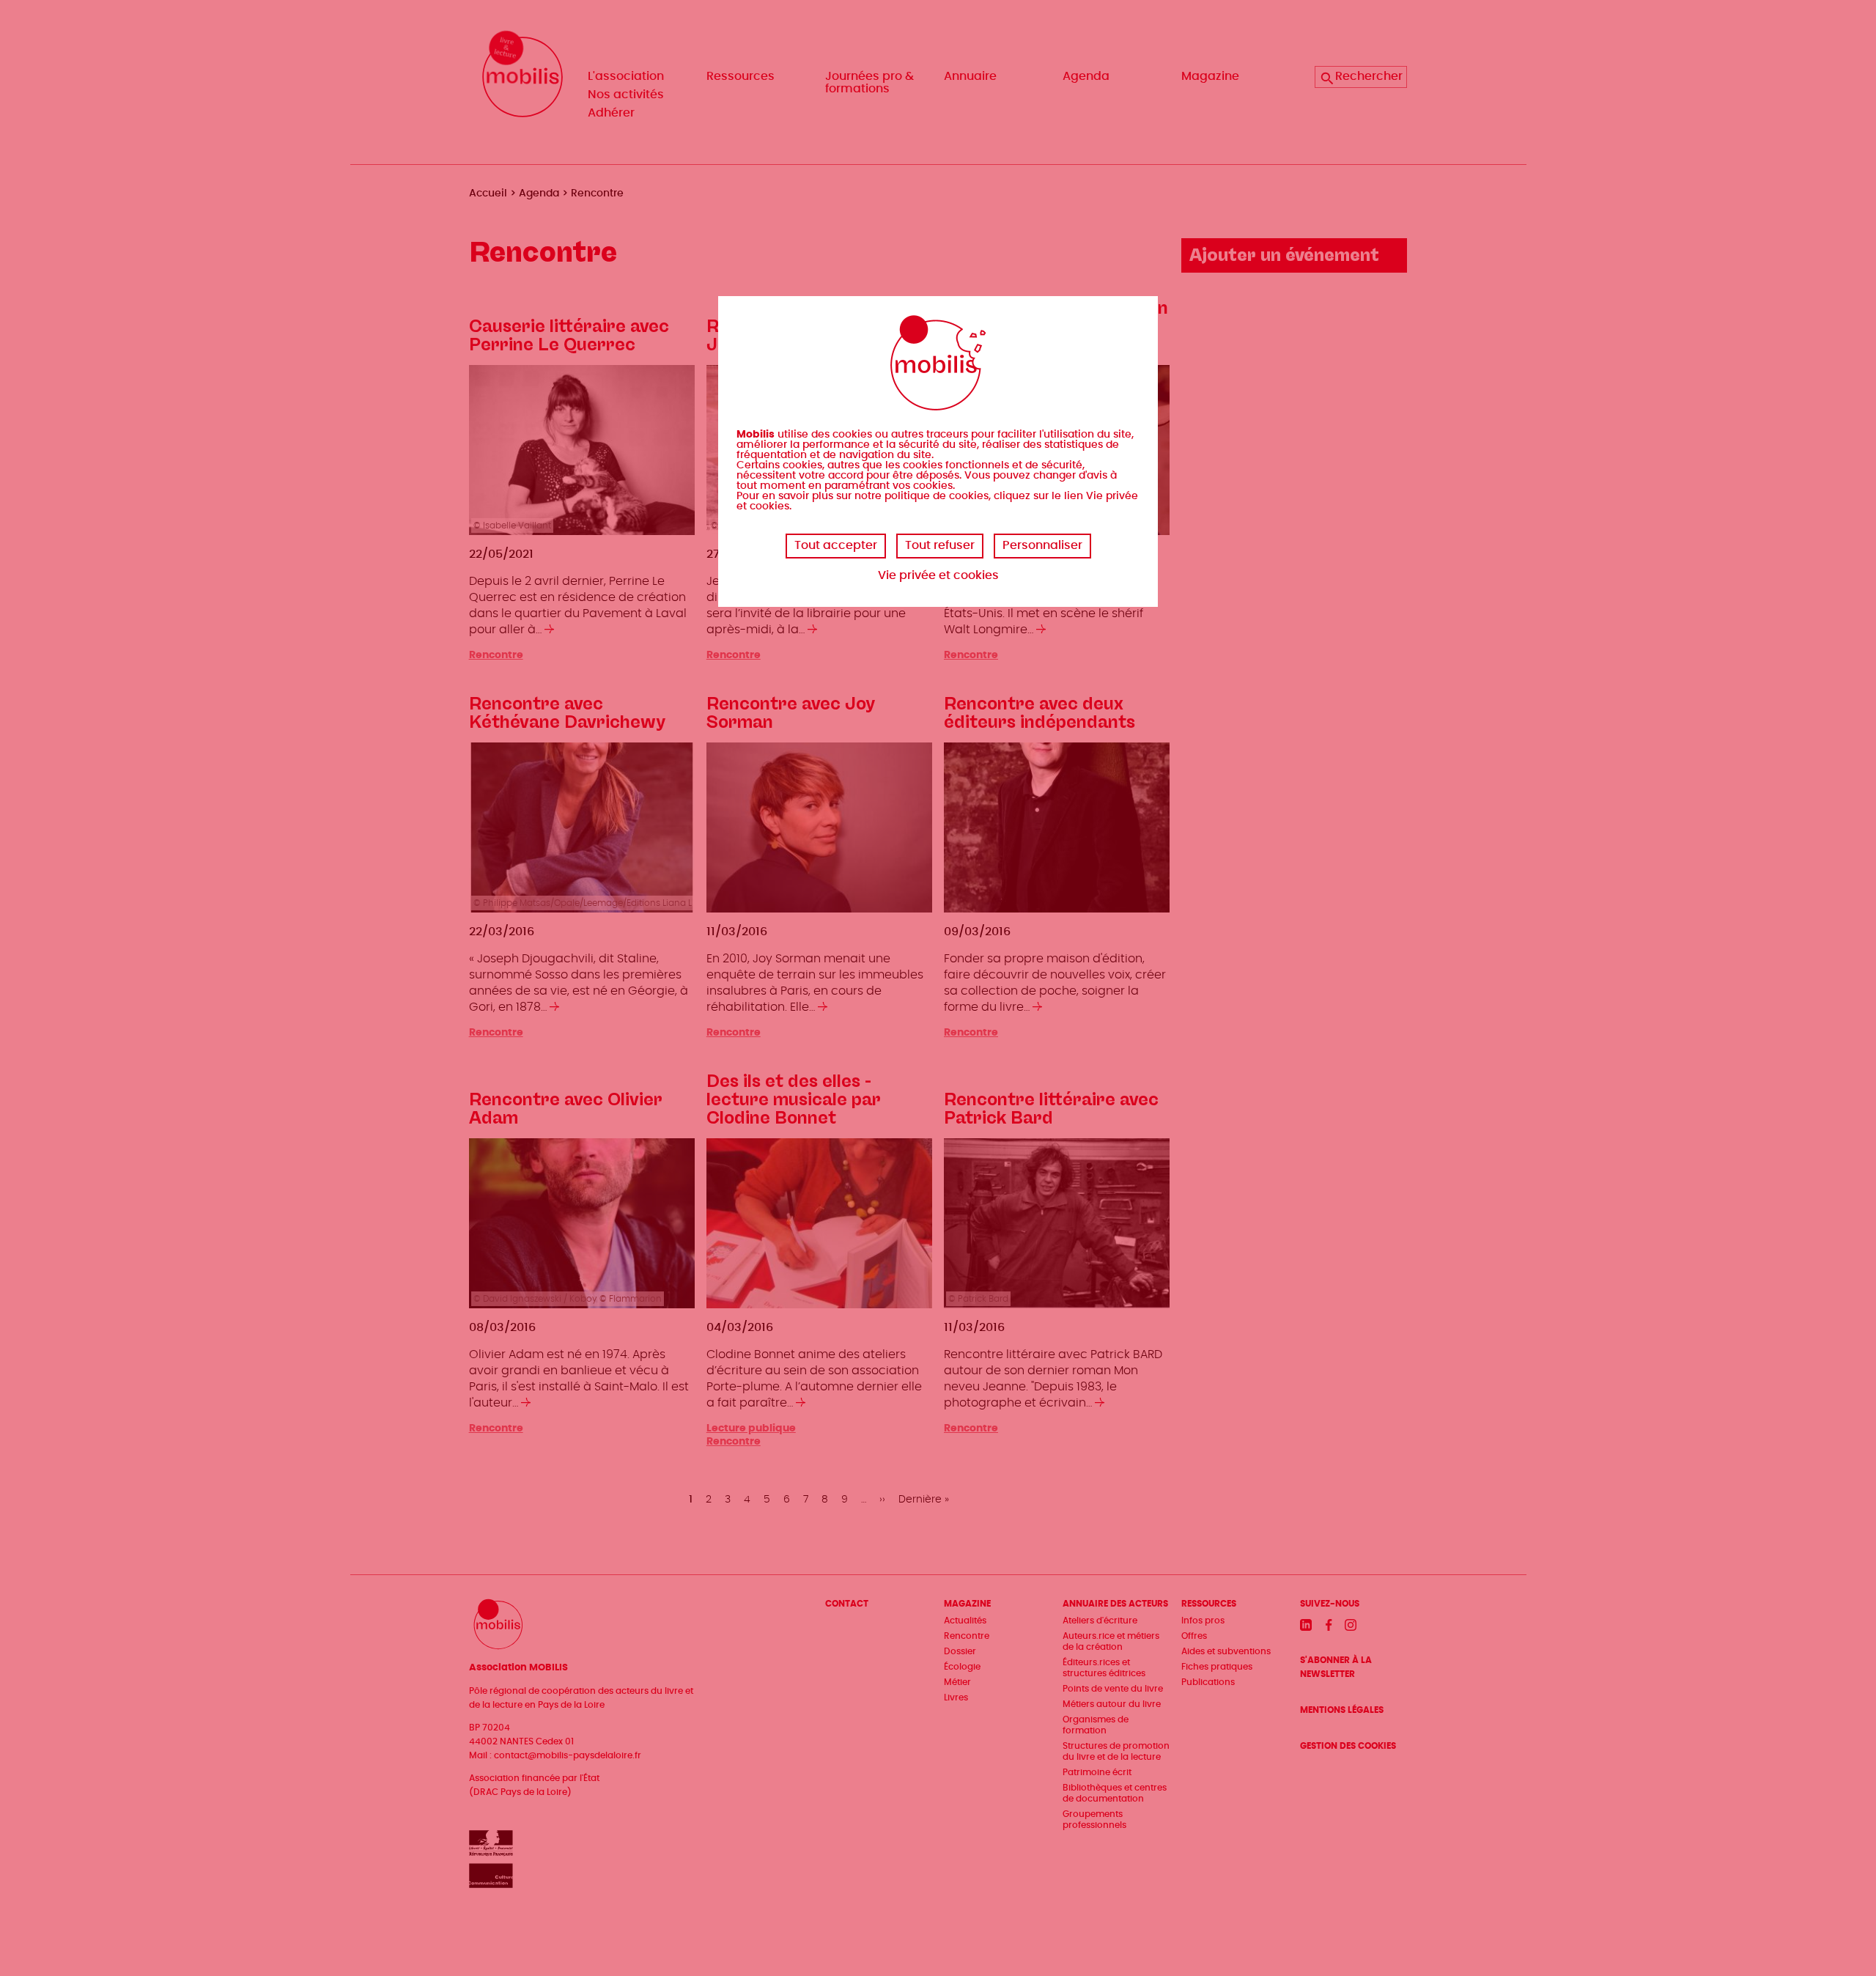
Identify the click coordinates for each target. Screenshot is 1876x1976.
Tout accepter (836, 545)
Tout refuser (940, 545)
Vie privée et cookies (938, 575)
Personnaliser (1042, 545)
